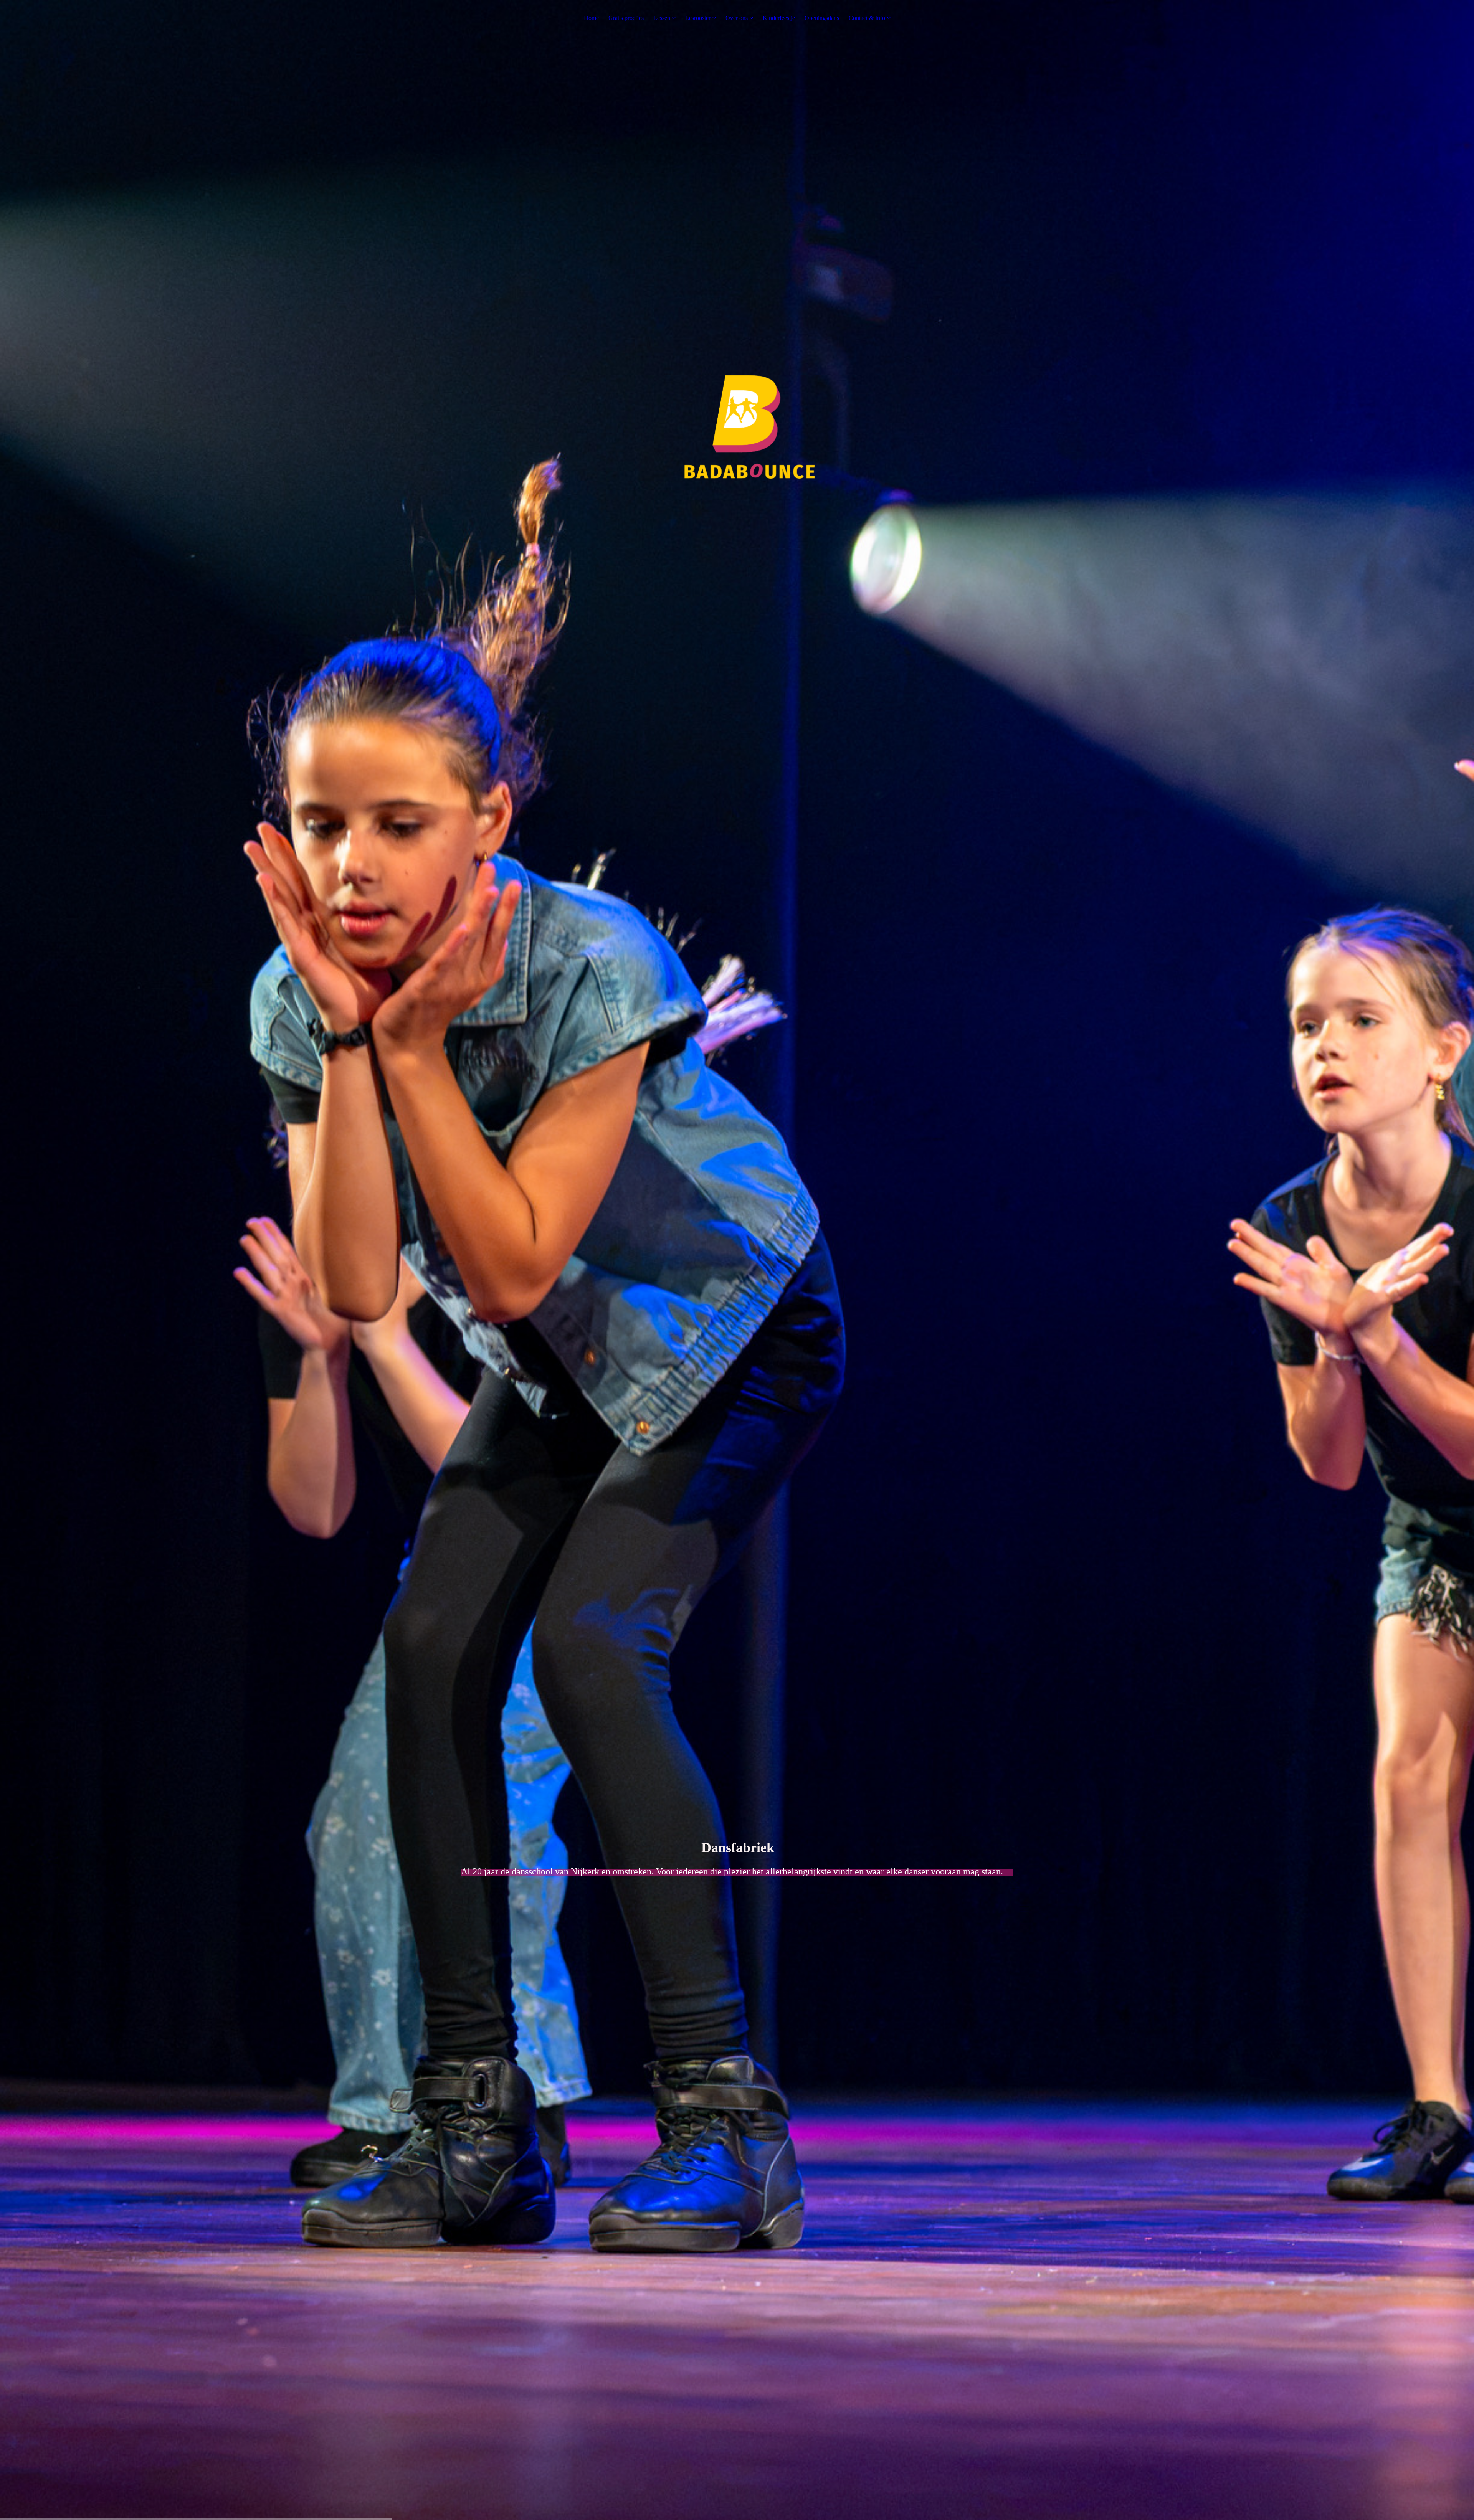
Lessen (662, 18)
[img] (737, 1260)
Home (591, 18)
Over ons (737, 18)
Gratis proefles (626, 18)
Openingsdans (822, 18)
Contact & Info (867, 18)
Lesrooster (698, 18)
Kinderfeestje (779, 18)
